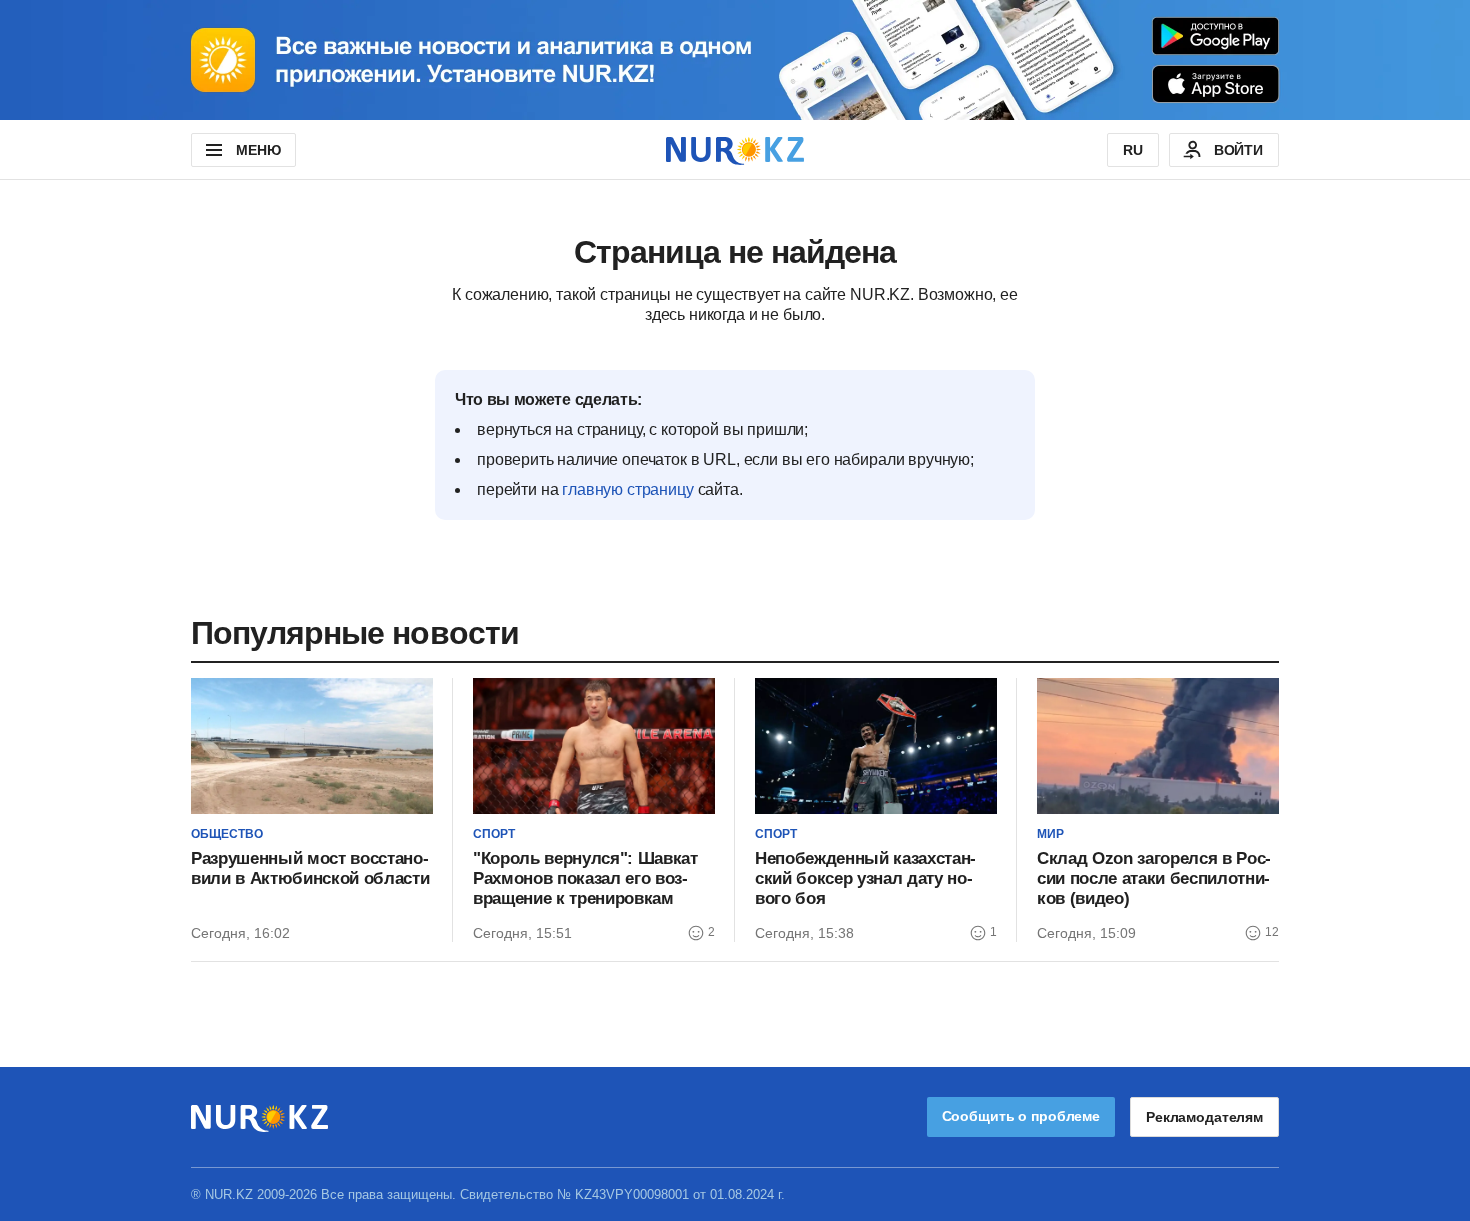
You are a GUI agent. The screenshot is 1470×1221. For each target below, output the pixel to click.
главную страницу (627, 489)
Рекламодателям (1204, 1117)
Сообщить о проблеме (1021, 1116)
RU (1133, 150)
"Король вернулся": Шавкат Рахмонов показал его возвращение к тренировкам (585, 878)
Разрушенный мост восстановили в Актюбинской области (310, 868)
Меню (258, 150)
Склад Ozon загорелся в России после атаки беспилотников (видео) (1154, 878)
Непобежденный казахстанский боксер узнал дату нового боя (865, 878)
